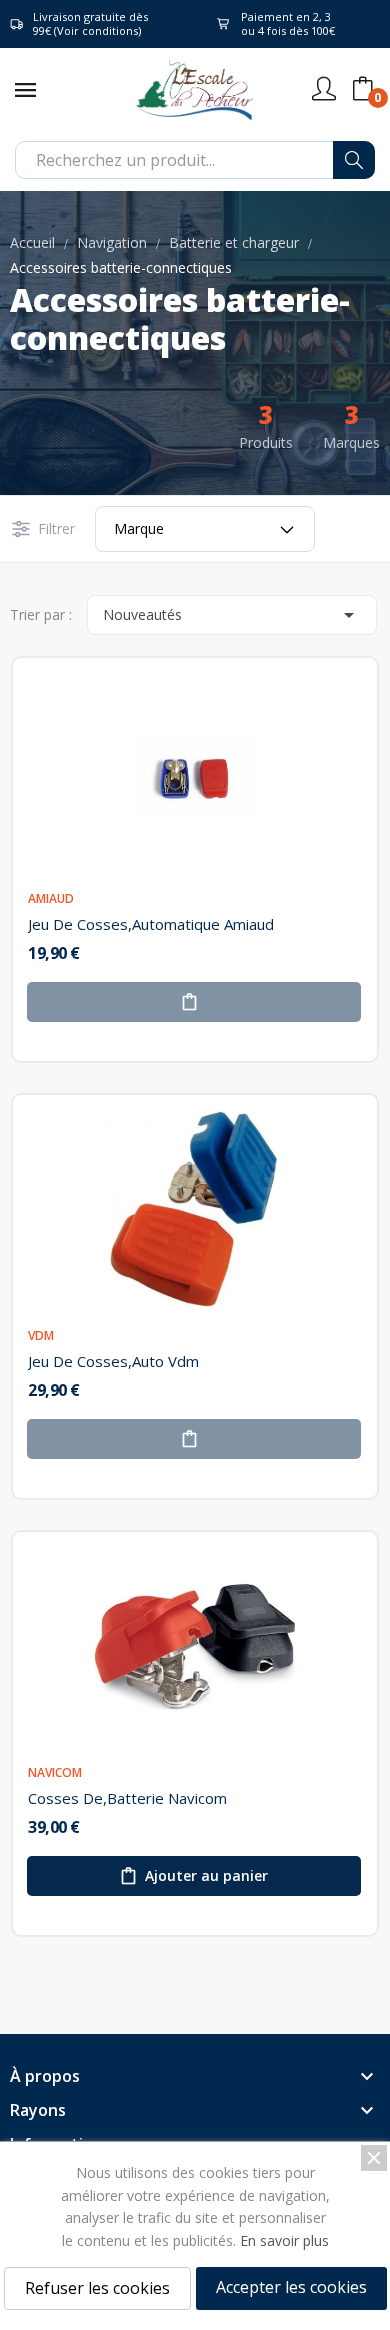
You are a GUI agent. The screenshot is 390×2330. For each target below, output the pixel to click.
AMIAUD (51, 899)
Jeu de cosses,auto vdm (113, 1361)
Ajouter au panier (206, 1875)
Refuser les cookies (97, 2288)
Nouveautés (232, 615)
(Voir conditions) (97, 30)
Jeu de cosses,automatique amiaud (151, 924)
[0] (363, 89)
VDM (41, 1336)
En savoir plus (284, 2240)
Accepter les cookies (291, 2287)
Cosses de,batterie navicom (127, 1798)
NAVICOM (55, 1773)
